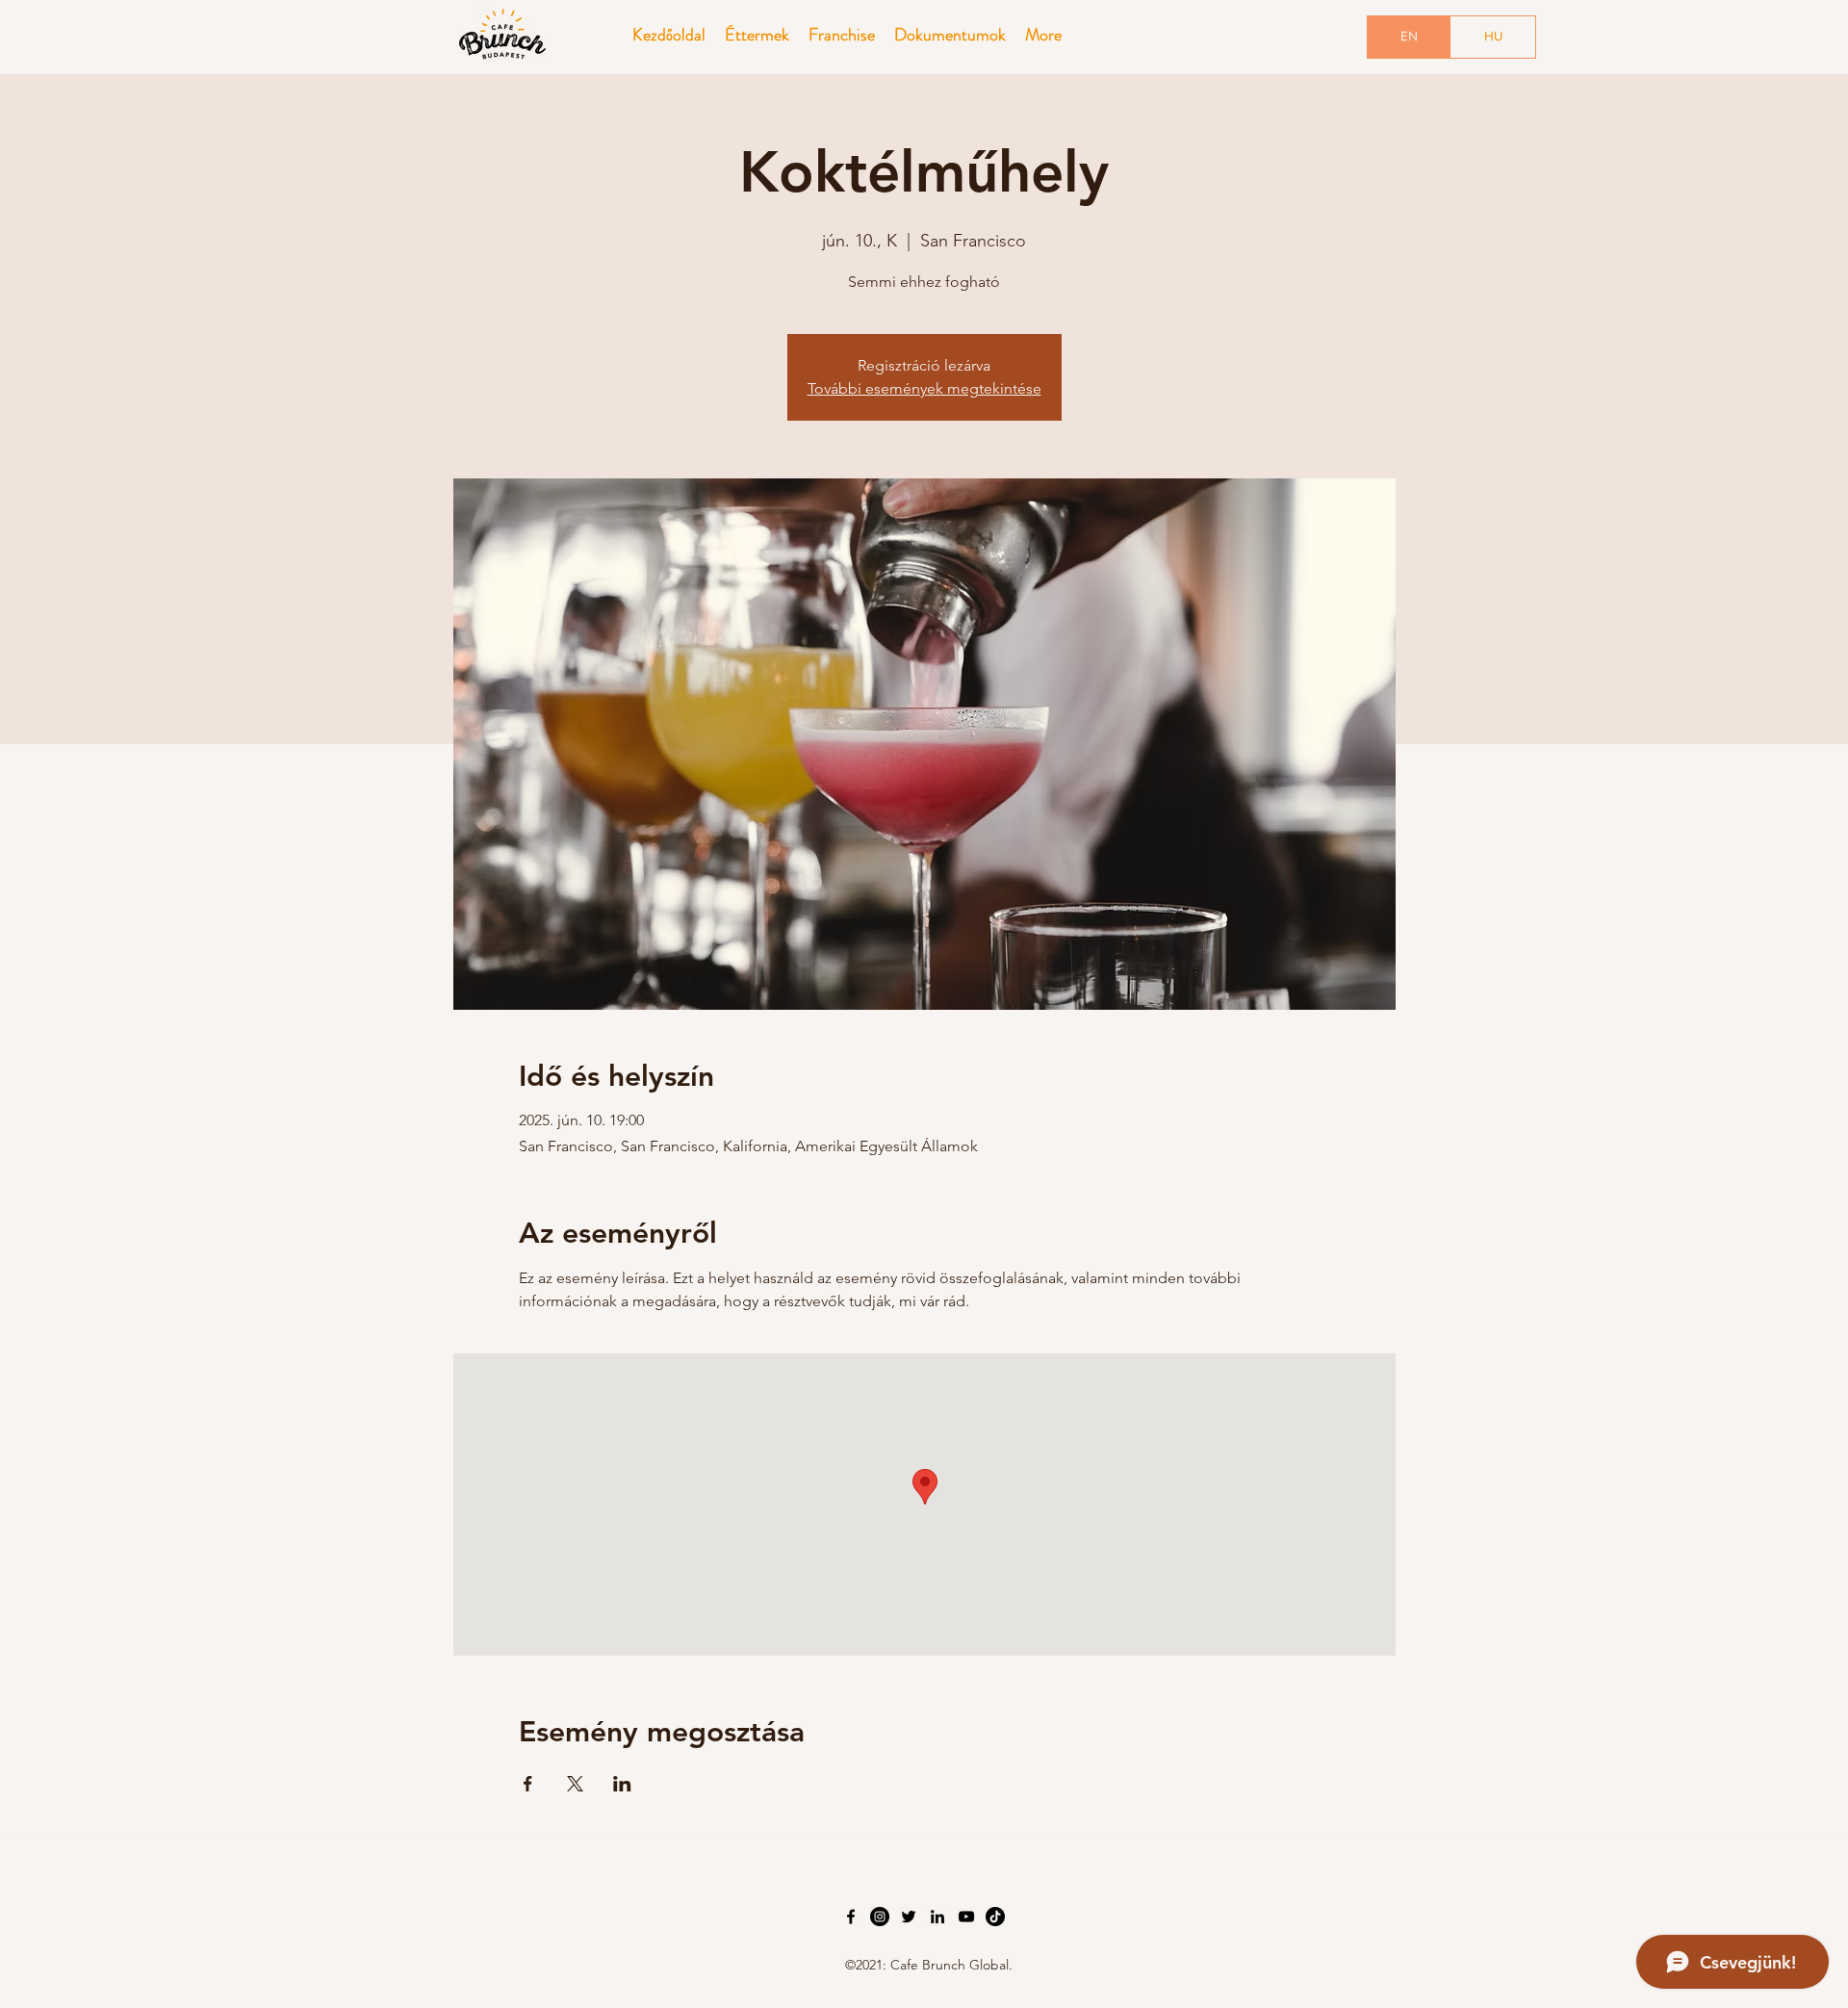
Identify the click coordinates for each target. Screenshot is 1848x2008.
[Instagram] (880, 1917)
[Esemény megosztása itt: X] (575, 1784)
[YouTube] (966, 1917)
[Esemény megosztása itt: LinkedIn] (622, 1784)
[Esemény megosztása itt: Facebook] (528, 1784)
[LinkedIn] (937, 1917)
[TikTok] (995, 1917)
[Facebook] (851, 1917)
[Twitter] (909, 1917)
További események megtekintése (924, 388)
